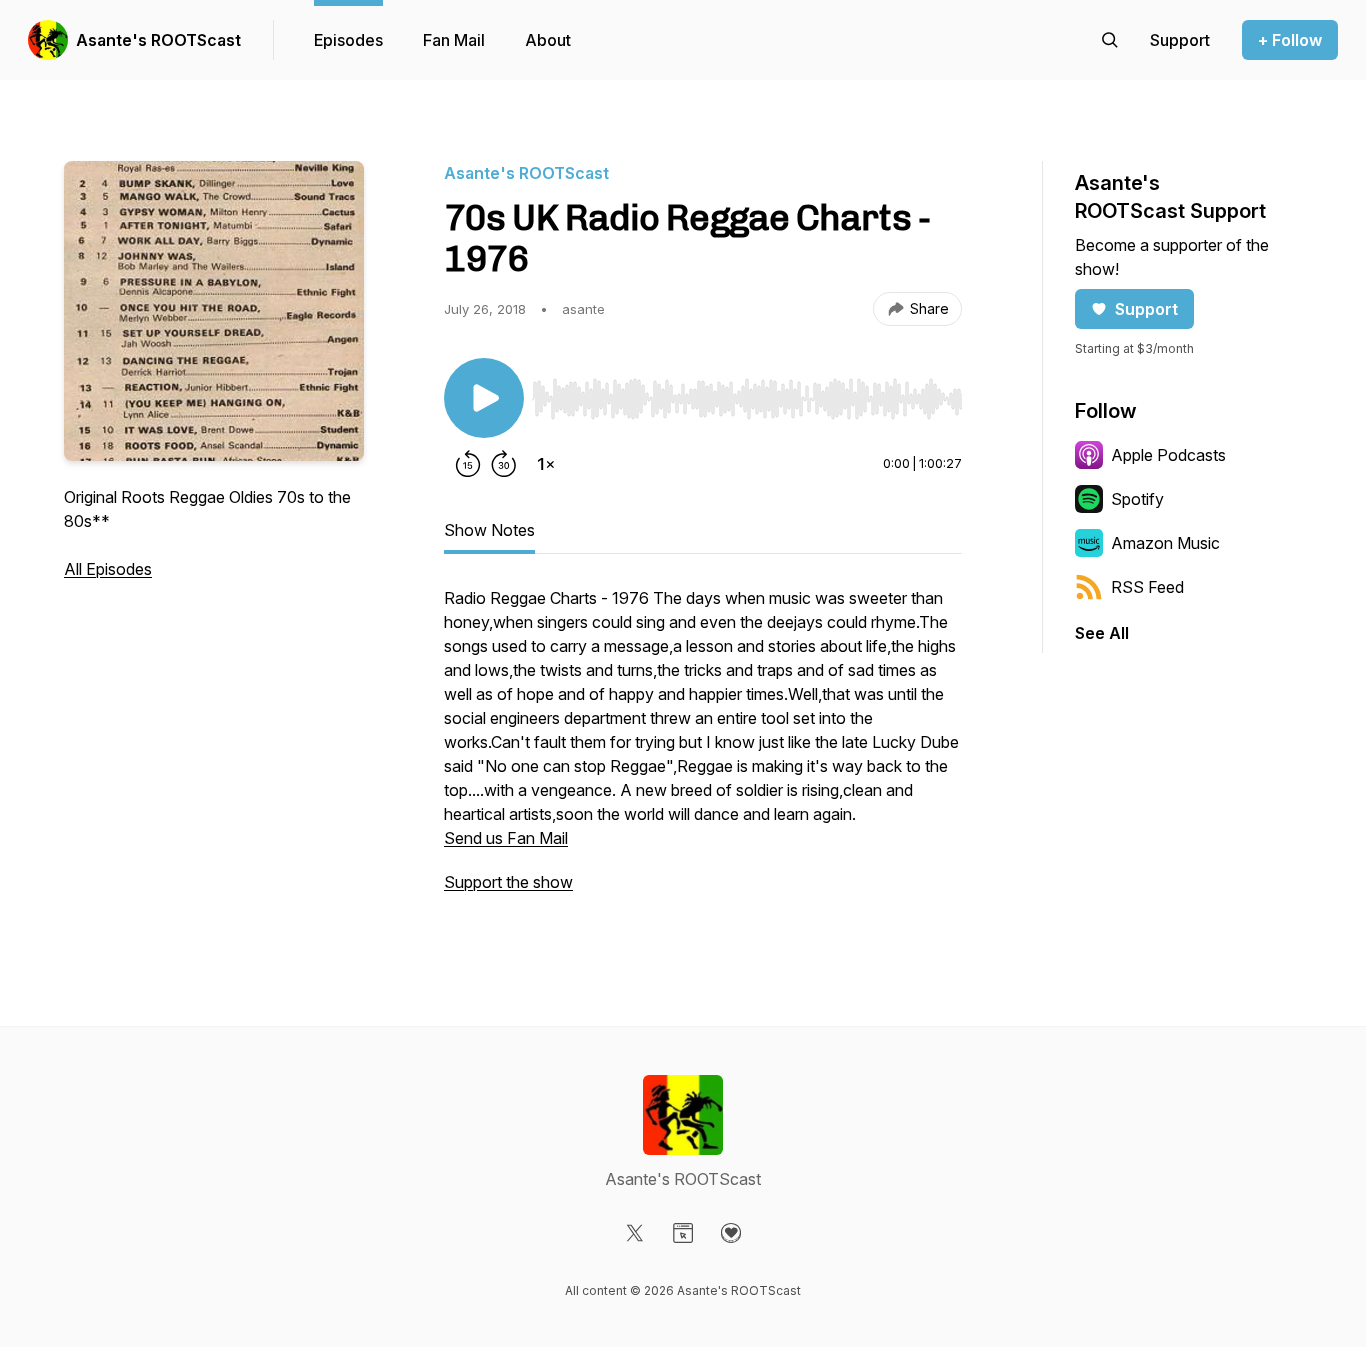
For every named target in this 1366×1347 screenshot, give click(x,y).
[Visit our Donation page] (731, 1233)
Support (1146, 309)
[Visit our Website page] (683, 1233)
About (548, 40)
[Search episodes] (1110, 40)
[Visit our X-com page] (635, 1233)
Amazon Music (1165, 543)
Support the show (508, 882)
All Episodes (108, 569)
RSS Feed (1147, 587)
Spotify (1137, 499)
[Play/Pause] (484, 398)
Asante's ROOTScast (158, 40)
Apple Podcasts (1168, 455)
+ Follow (1290, 40)
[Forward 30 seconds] (504, 464)
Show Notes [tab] (489, 530)
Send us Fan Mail (506, 838)
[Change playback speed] (546, 464)
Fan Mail (454, 40)
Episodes (348, 40)
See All (1102, 633)
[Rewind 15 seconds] (468, 464)
